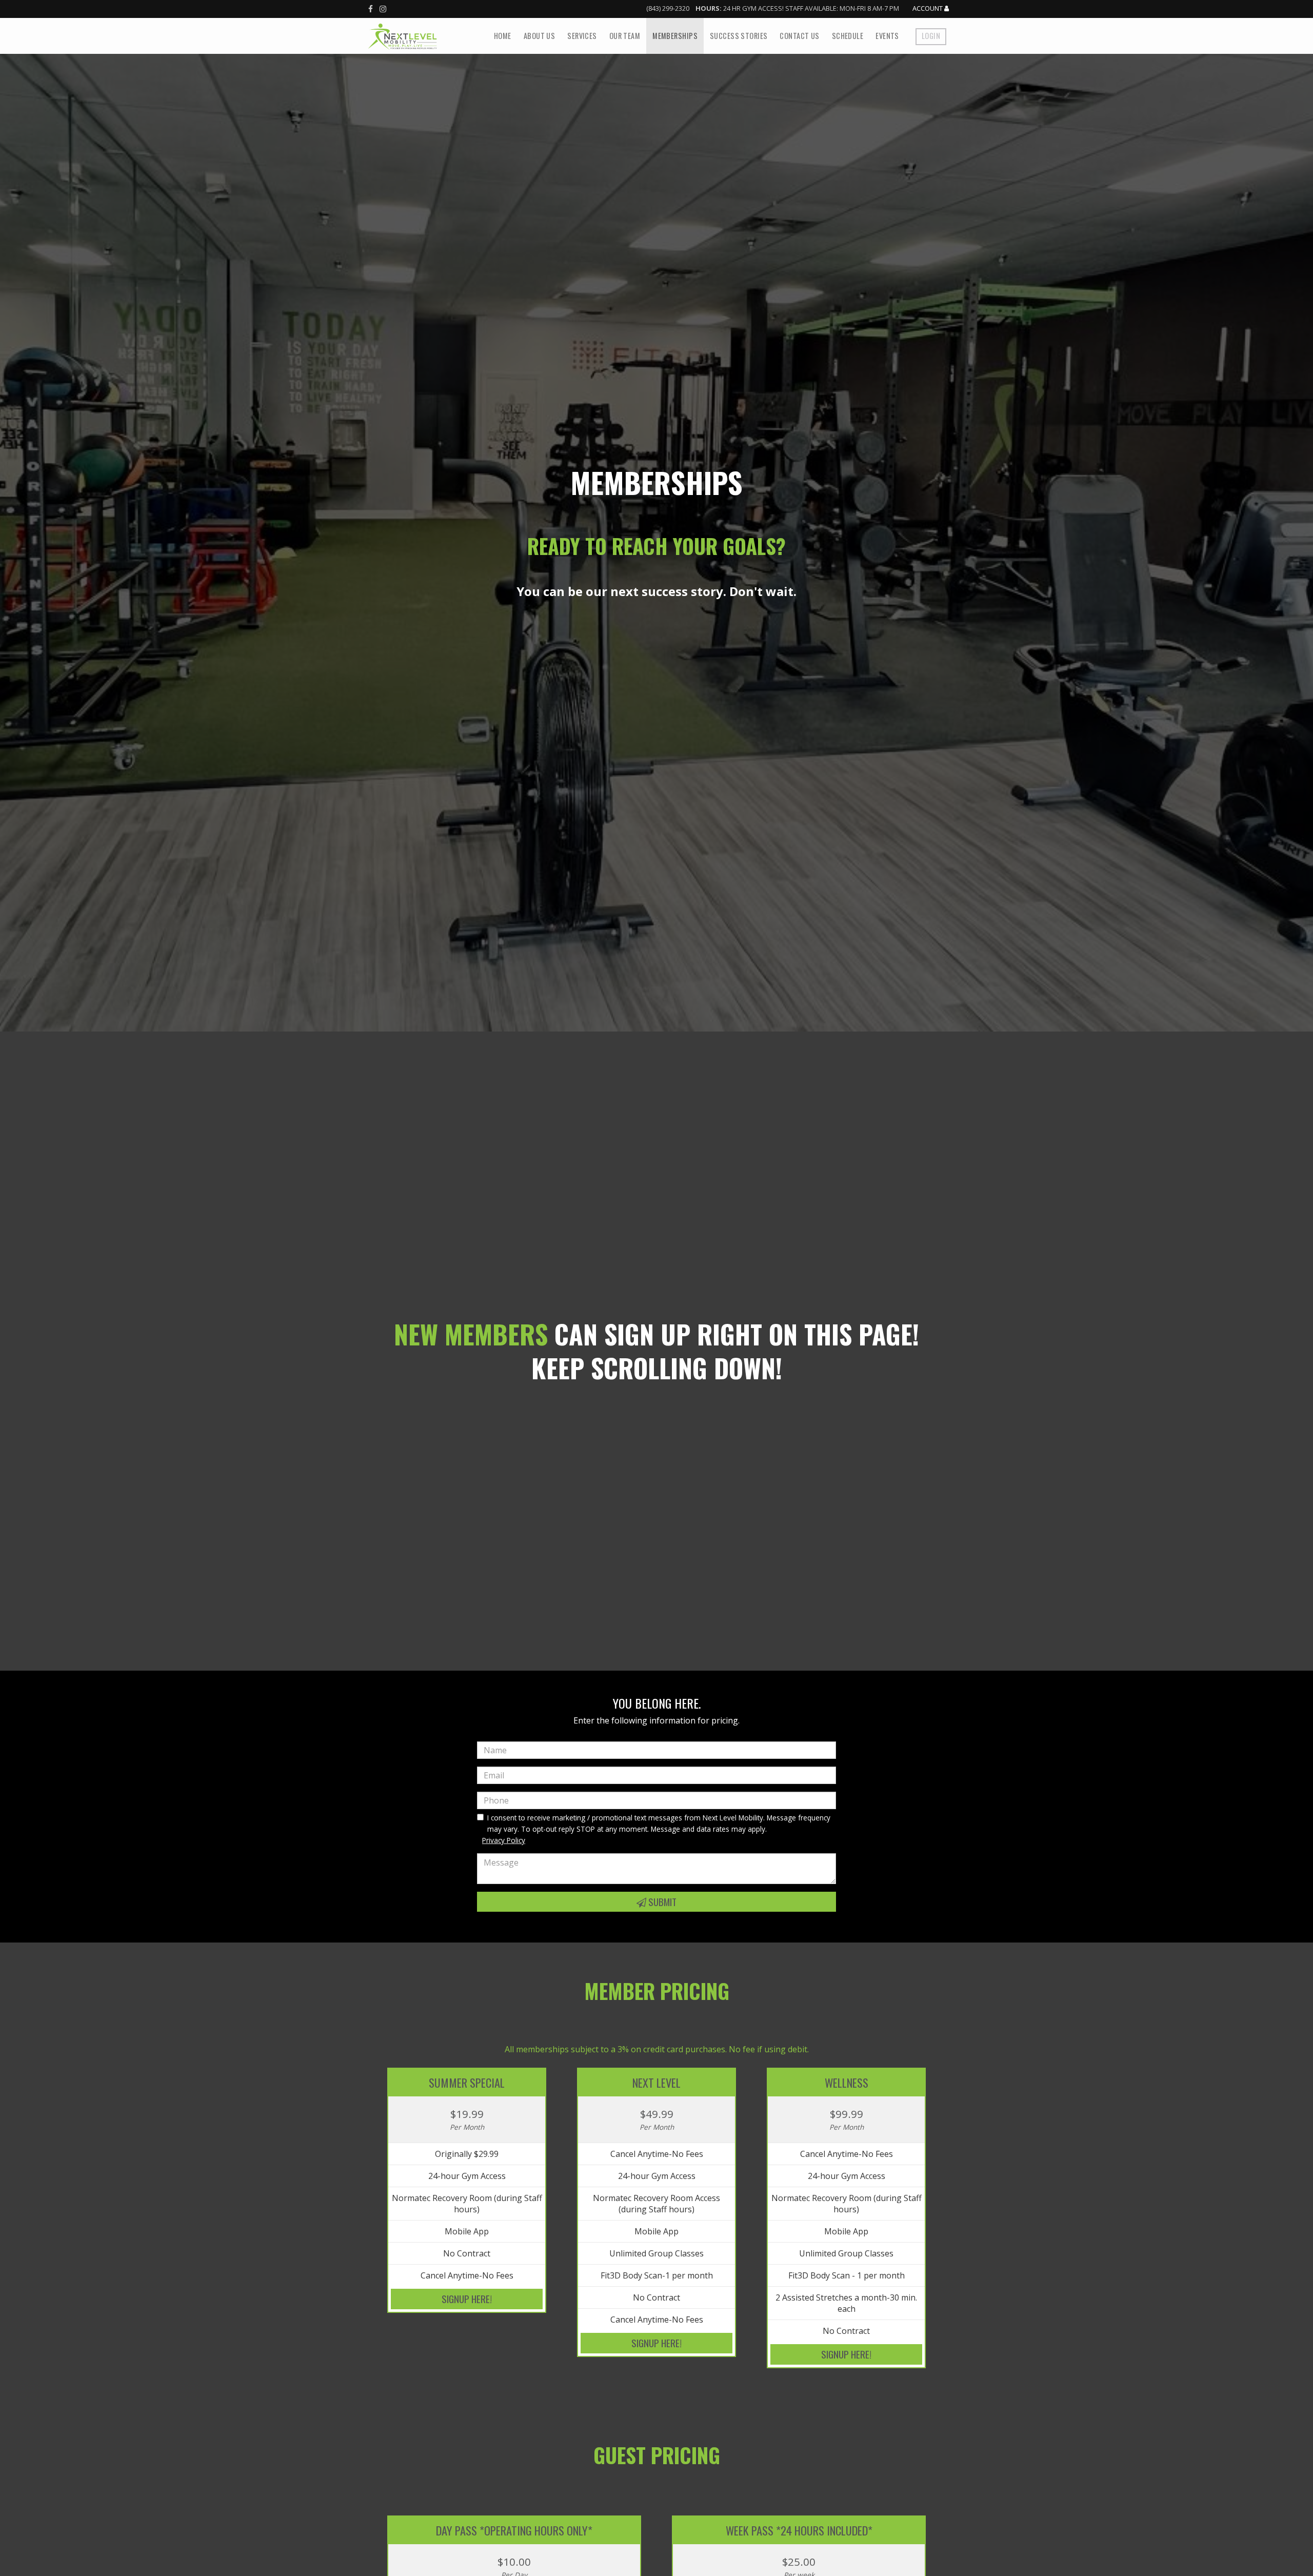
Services (582, 36)
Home (503, 36)
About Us (539, 36)
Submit (661, 1902)
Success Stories (739, 36)
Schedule (848, 36)
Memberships (675, 36)
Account (928, 9)
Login (931, 36)
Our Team (625, 36)
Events (887, 36)
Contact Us (799, 36)
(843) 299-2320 (668, 8)
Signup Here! (467, 2299)
